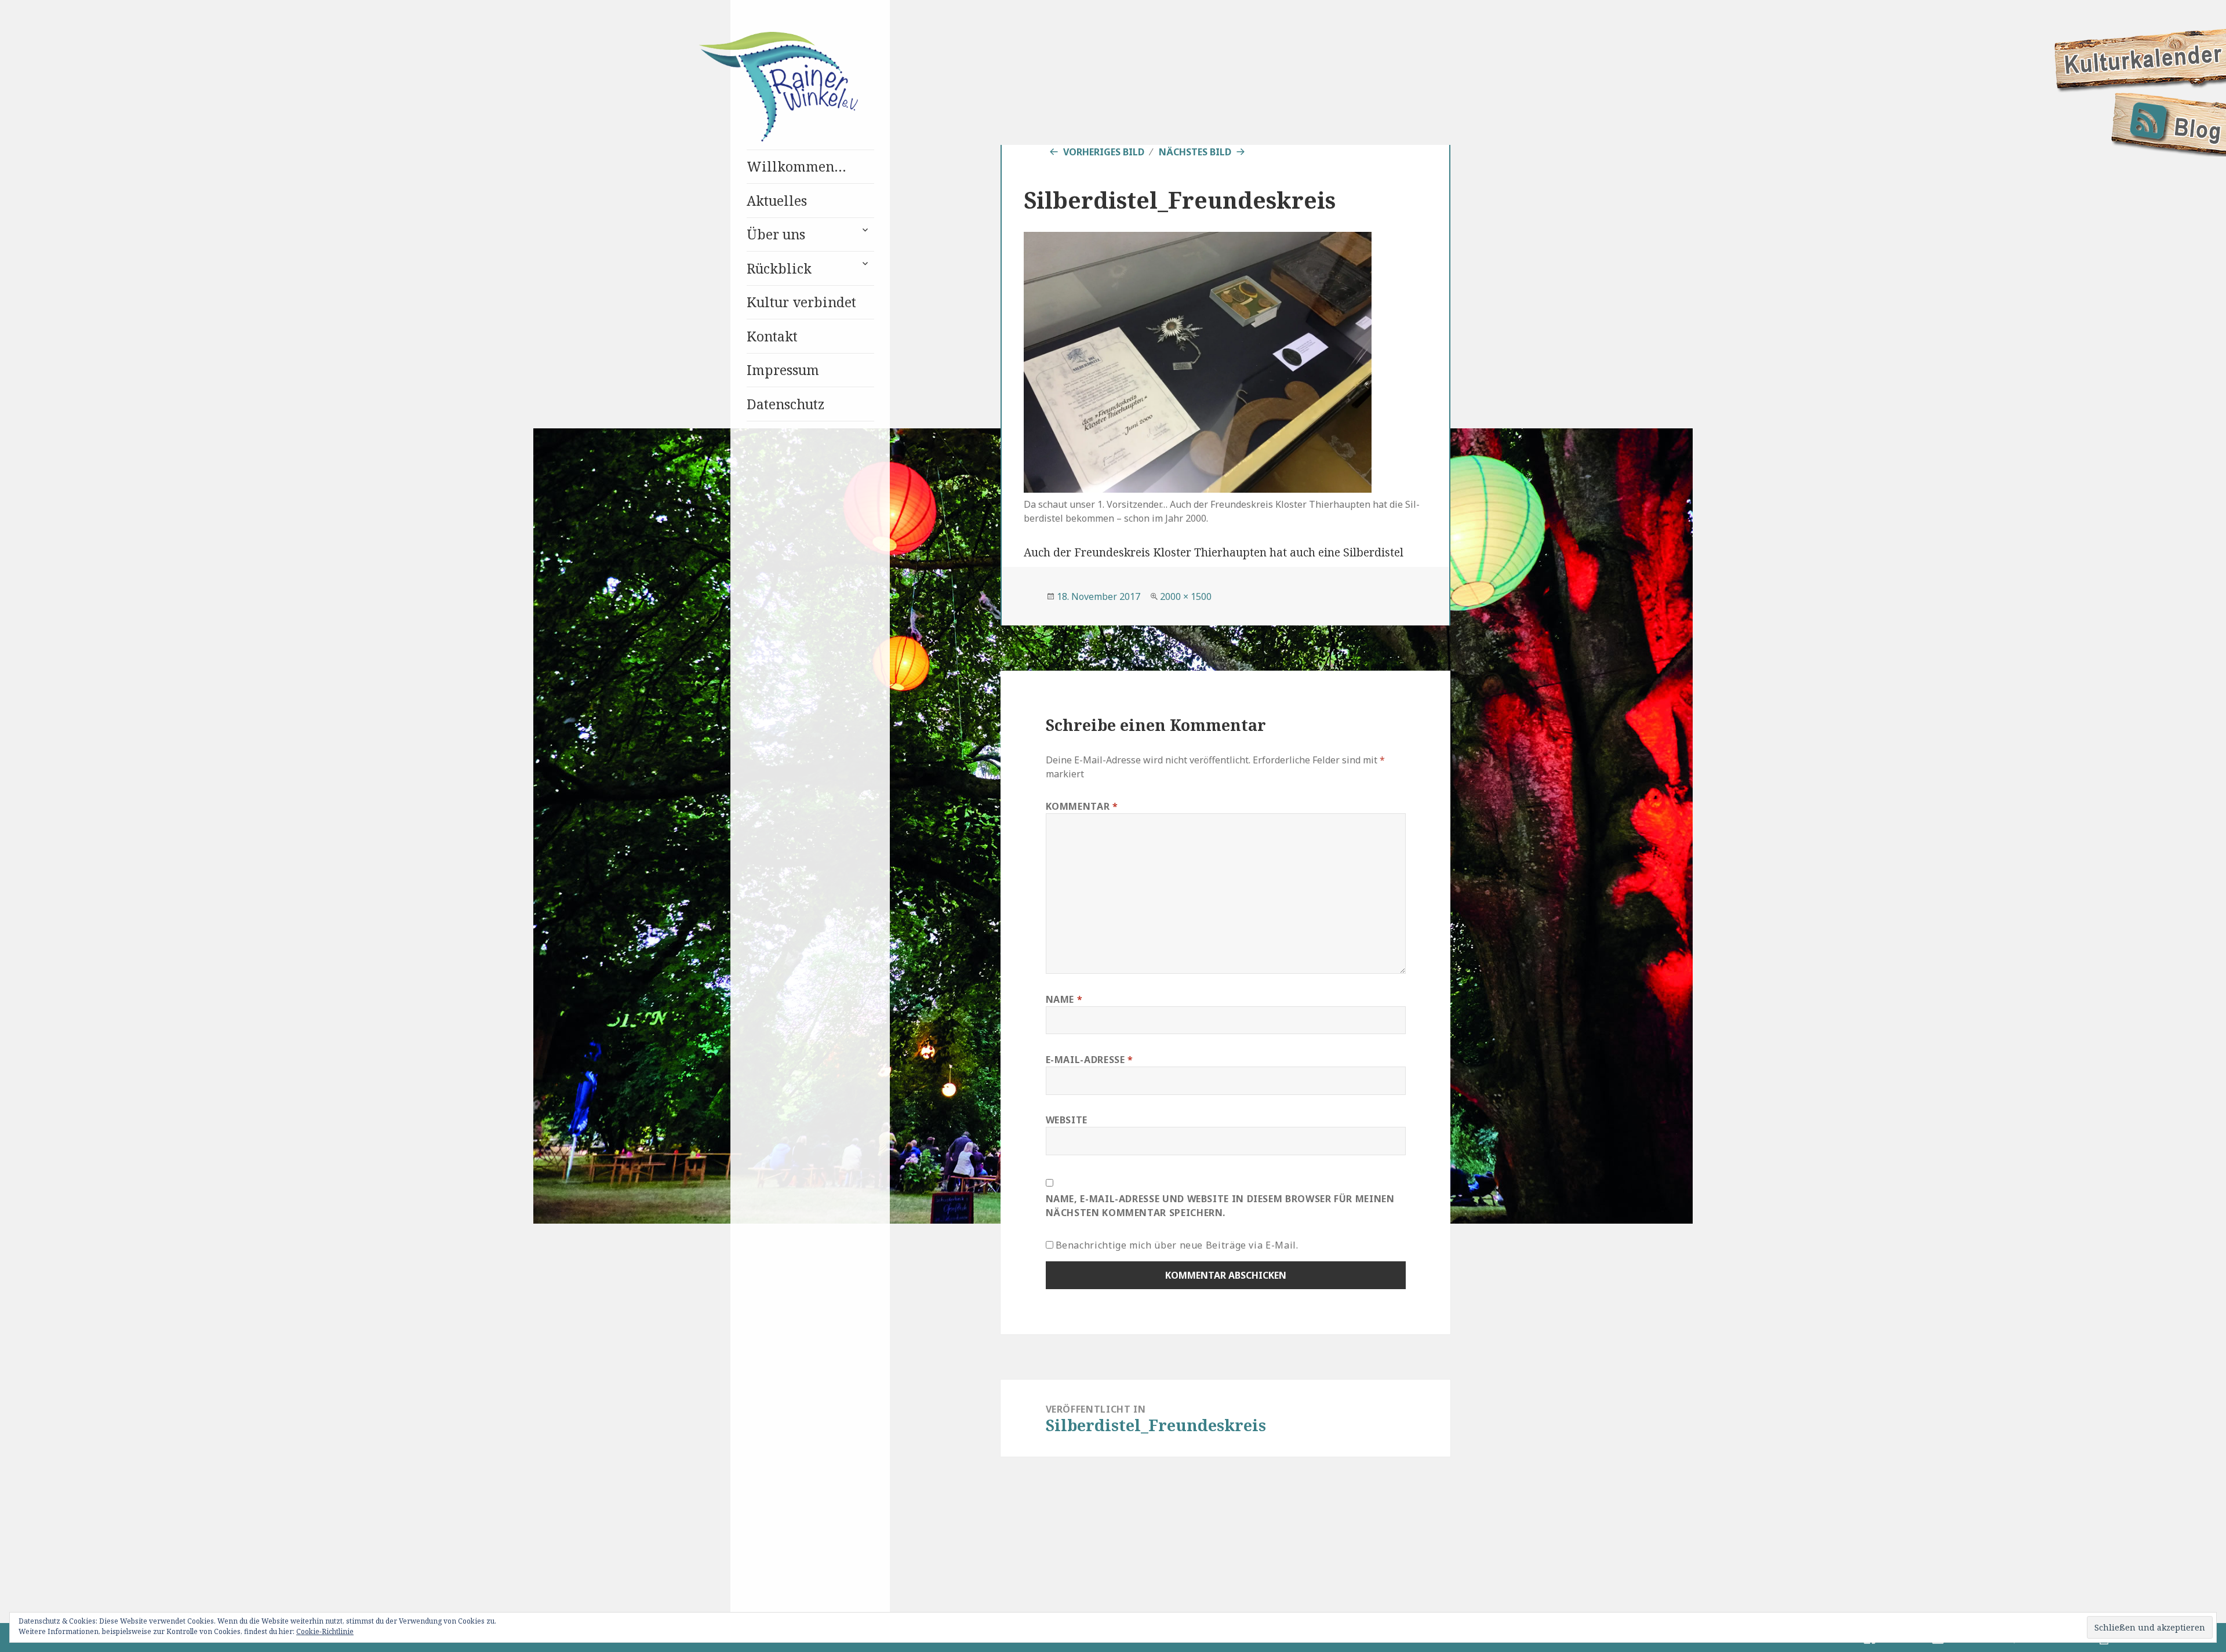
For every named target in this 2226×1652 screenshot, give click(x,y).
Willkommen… (796, 166)
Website (1067, 1120)
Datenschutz (785, 404)
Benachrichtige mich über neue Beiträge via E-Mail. (1177, 1245)
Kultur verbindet (801, 302)
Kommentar (1082, 806)
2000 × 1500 (1186, 596)
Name (1064, 999)
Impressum (783, 370)
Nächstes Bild (1195, 152)
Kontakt (772, 336)
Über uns (776, 234)
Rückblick (779, 268)
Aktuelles (777, 201)
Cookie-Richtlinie (325, 1631)
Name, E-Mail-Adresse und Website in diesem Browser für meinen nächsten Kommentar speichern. (1220, 1206)
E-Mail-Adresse (1090, 1060)
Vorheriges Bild (1104, 152)
